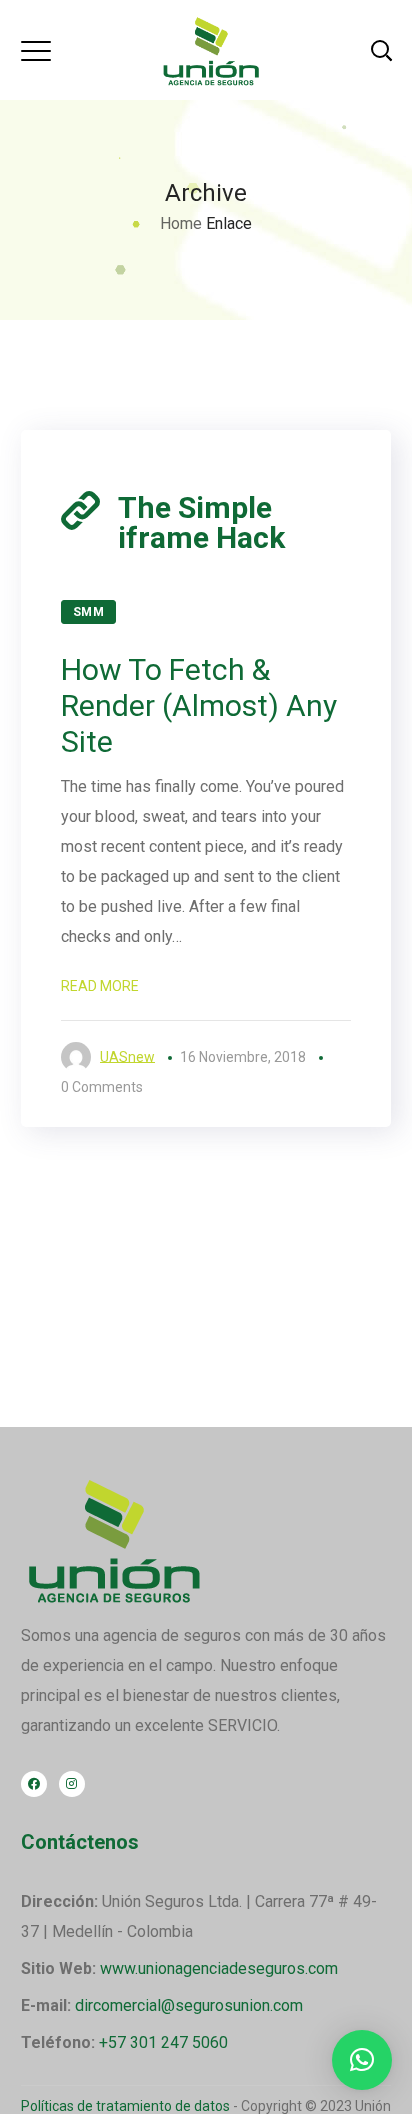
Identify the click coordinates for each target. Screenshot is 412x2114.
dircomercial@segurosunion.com (189, 2005)
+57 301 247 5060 (163, 2042)
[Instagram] (72, 1784)
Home (181, 223)
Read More (100, 986)
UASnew (127, 1057)
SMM (89, 612)
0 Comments (102, 1087)
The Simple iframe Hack (201, 523)
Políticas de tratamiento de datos (125, 2106)
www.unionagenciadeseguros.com (219, 1968)
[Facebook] (34, 1784)
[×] (362, 2060)
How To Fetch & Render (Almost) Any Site (199, 705)
